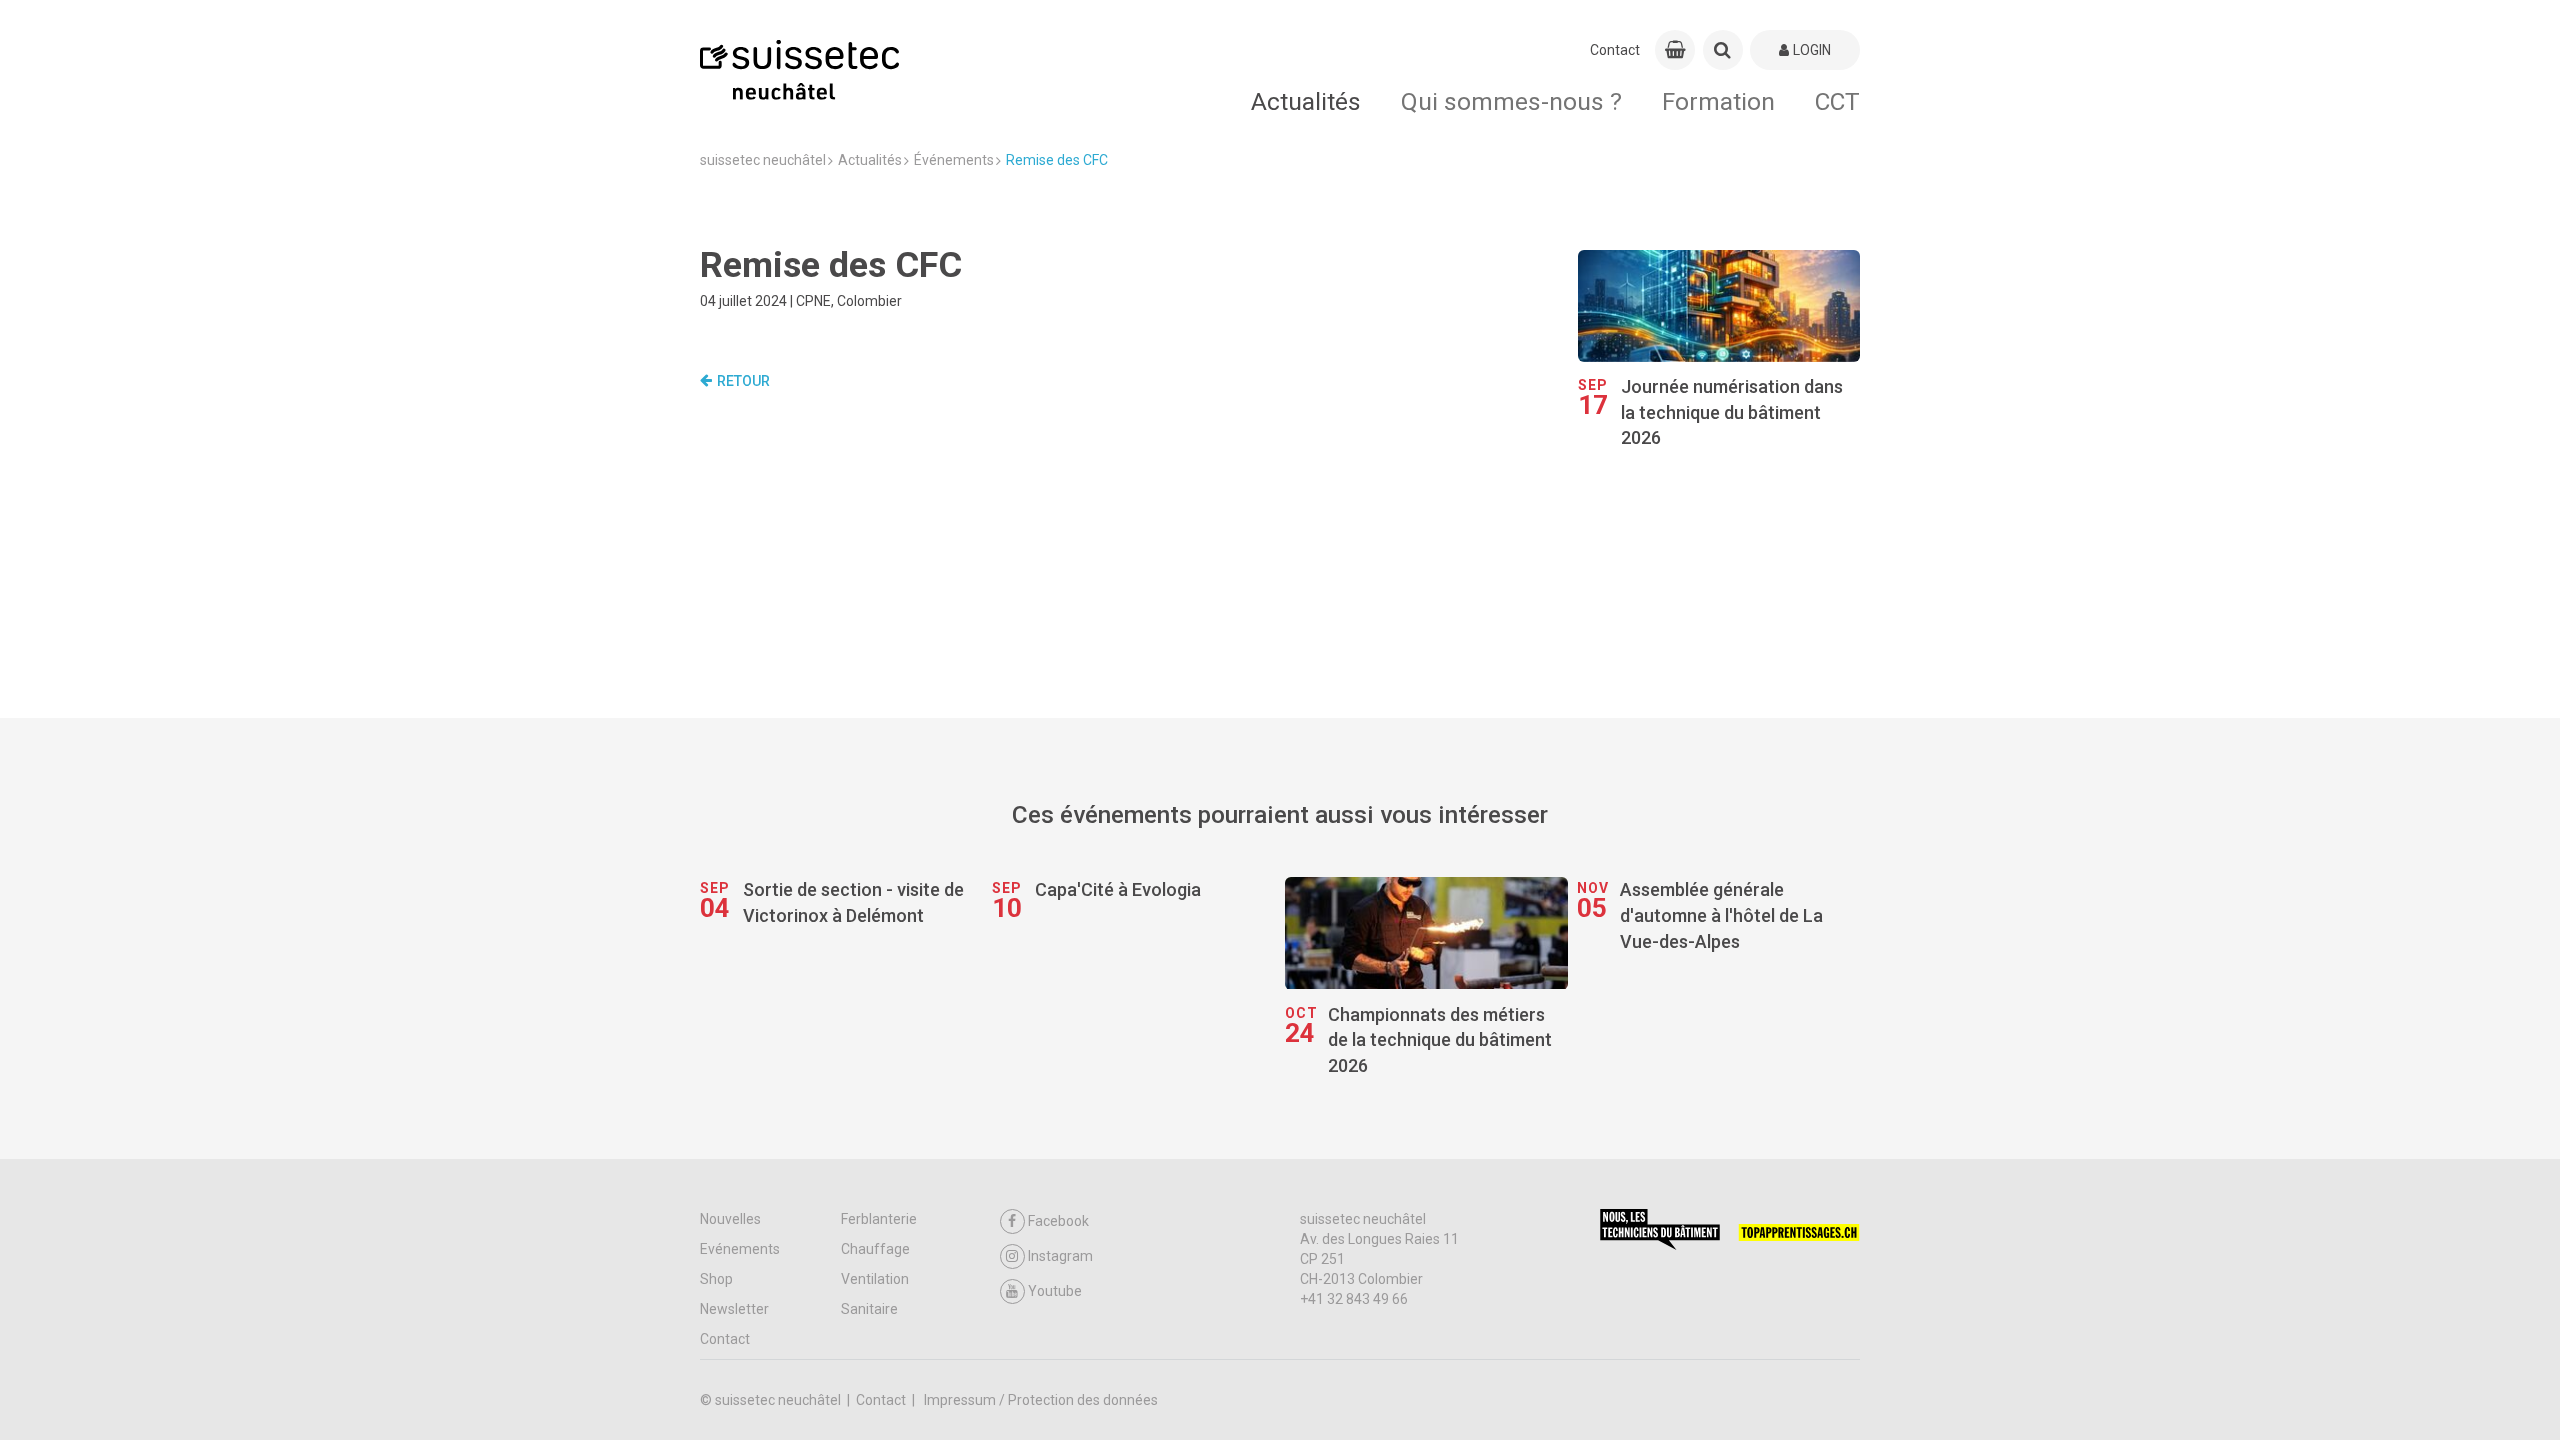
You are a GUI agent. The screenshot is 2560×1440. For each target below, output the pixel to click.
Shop (716, 1279)
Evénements (740, 1249)
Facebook (1058, 1221)
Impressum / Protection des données (1041, 1400)
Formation (1718, 101)
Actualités (1306, 101)
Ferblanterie (879, 1219)
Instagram (1060, 1256)
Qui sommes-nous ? (1511, 101)
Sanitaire (869, 1309)
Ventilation (875, 1279)
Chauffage (875, 1249)
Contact (1615, 50)
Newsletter (734, 1309)
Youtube (1055, 1291)
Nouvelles (730, 1219)
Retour (743, 381)
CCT (1837, 101)
